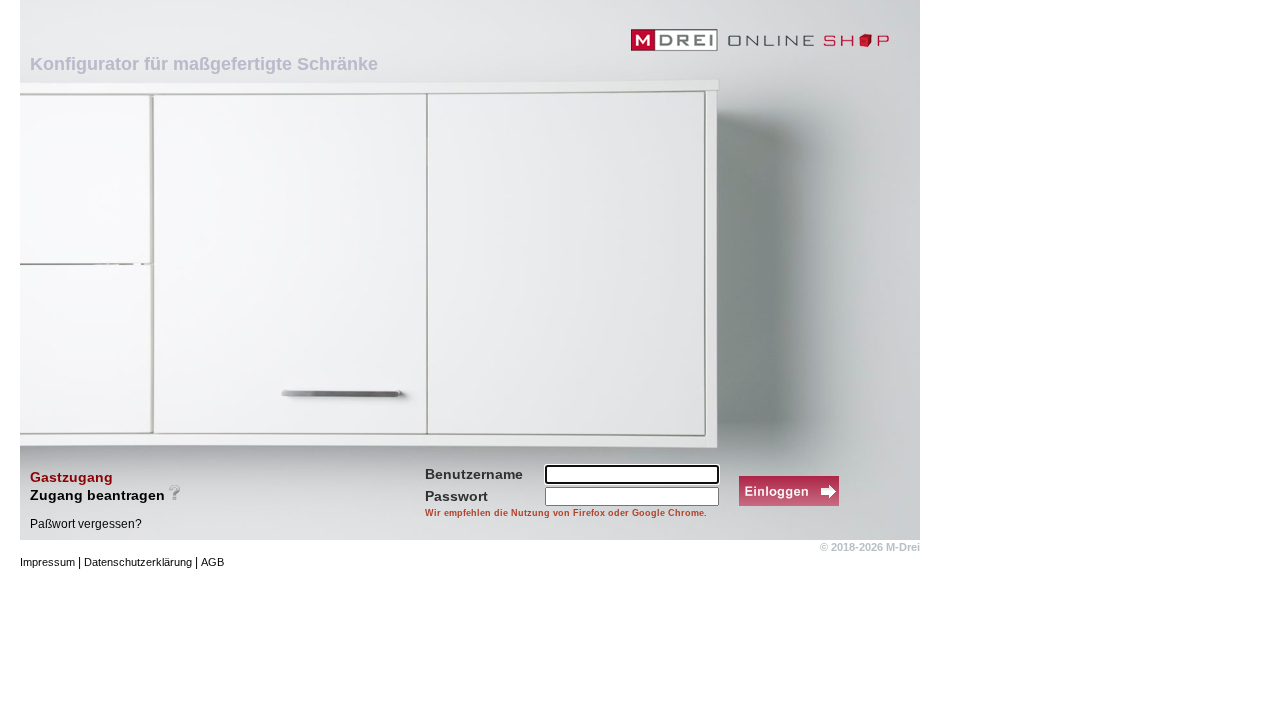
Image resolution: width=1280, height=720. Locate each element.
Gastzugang (71, 477)
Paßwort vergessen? (86, 524)
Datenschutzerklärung (138, 562)
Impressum (47, 562)
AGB (212, 562)
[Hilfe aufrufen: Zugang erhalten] (174, 492)
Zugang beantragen (97, 495)
